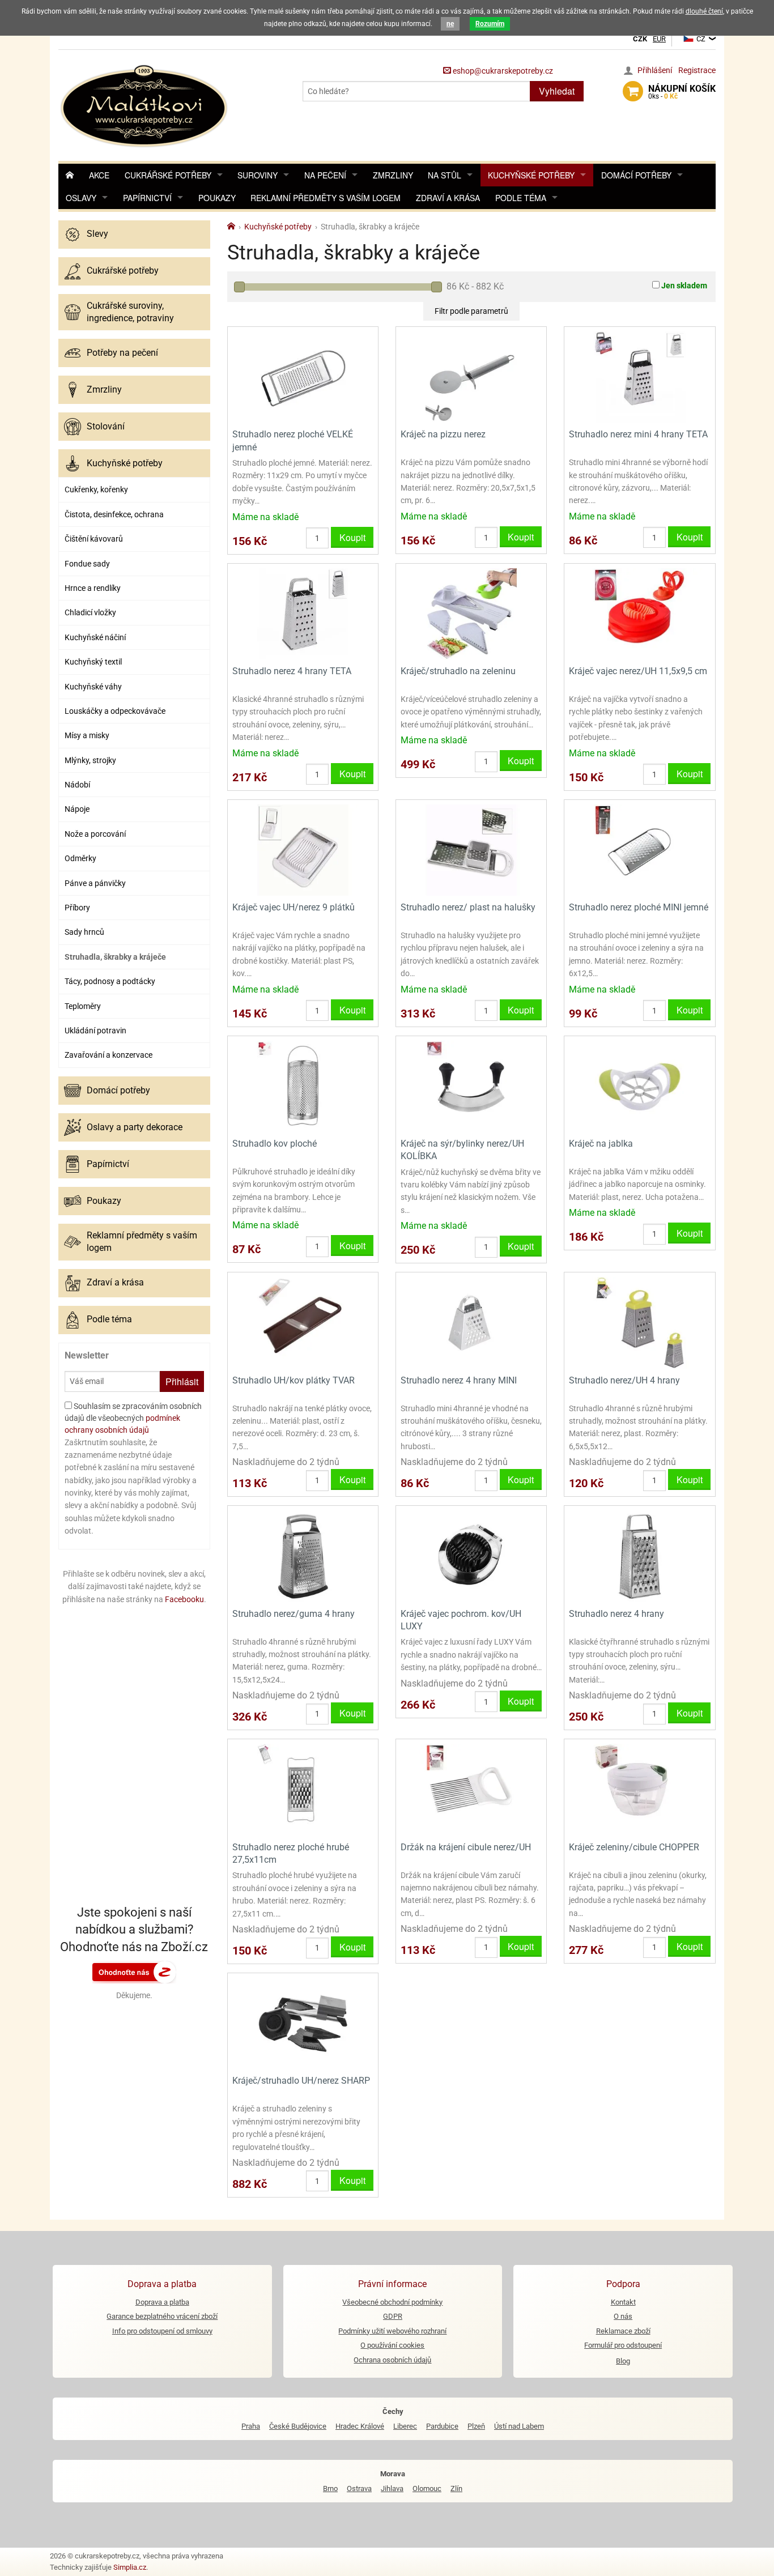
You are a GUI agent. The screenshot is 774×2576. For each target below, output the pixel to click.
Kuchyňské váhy (93, 687)
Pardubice (442, 2426)
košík (682, 92)
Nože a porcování (95, 834)
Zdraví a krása (448, 198)
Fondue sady (87, 564)
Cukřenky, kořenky (96, 489)
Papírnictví (147, 198)
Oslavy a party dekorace (135, 1127)
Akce (99, 175)
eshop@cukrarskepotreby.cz (502, 71)
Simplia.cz (130, 2567)
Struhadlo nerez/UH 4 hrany (624, 1380)
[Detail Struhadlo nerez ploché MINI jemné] (639, 849)
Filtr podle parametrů (471, 311)
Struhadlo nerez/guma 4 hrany (294, 1614)
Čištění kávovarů (94, 539)
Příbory (77, 908)
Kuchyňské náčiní (95, 637)
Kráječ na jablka (601, 1144)
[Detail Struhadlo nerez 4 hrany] (639, 1555)
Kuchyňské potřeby (531, 175)
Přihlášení (655, 70)
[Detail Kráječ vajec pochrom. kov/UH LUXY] (471, 1555)
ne (450, 24)
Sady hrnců (84, 932)
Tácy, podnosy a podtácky (110, 981)
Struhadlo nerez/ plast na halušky (468, 907)
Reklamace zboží (623, 2331)
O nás (623, 2316)
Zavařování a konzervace (109, 1055)
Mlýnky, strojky (90, 760)
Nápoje (77, 809)
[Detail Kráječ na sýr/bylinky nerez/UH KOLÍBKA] (471, 1085)
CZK (640, 39)
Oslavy (81, 198)
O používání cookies (392, 2345)
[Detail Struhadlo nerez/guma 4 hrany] (303, 1555)
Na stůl (445, 175)
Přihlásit (182, 1381)
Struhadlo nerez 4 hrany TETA (292, 671)
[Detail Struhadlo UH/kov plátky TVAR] (303, 1322)
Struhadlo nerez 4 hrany (616, 1614)
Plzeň (476, 2426)
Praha (251, 2426)
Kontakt (623, 2302)
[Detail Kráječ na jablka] (639, 1085)
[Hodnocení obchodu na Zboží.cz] (134, 1972)
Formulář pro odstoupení (623, 2345)
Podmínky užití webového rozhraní (392, 2331)
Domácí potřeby (636, 175)
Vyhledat (557, 91)
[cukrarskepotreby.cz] (145, 105)
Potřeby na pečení (122, 353)
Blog (623, 2361)
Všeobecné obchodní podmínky (392, 2302)
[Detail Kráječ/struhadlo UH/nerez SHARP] (303, 2023)
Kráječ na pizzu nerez (443, 434)
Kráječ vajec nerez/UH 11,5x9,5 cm (638, 671)
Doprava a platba (162, 2302)
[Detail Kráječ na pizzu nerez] (471, 376)
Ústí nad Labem (519, 2426)
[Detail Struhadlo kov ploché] (303, 1085)
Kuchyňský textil (93, 662)
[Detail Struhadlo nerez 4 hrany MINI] (471, 1322)
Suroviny (258, 175)
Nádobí (77, 785)
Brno (330, 2488)
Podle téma (521, 198)
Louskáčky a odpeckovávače (115, 711)
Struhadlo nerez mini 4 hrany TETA (638, 434)
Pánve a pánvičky (95, 883)
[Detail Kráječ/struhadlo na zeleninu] (471, 613)
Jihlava (392, 2488)
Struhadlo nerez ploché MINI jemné (639, 907)
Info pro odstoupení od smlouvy (162, 2331)
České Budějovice (298, 2426)
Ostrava (359, 2488)
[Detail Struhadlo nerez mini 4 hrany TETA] (639, 376)
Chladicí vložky (90, 612)
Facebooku (184, 1599)
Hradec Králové (360, 2426)
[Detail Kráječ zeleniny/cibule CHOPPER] (639, 1789)
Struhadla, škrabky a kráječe (115, 957)
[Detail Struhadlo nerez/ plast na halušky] (471, 849)
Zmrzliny (393, 175)
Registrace (697, 70)
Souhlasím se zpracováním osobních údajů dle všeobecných (133, 1418)
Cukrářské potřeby (168, 175)
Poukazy (217, 198)
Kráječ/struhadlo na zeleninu (458, 671)
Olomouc (427, 2488)
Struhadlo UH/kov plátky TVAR (294, 1380)
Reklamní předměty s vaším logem (326, 198)
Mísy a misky (87, 735)
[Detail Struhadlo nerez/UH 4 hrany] (639, 1322)
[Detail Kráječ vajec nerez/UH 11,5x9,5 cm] (639, 613)
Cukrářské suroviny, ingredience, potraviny (130, 312)
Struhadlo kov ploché (275, 1144)
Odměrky (80, 858)
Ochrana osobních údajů (392, 2360)
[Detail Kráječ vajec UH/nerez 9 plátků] (303, 849)
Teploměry (83, 1006)
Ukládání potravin (95, 1031)
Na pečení (325, 175)
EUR (659, 39)
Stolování (106, 426)
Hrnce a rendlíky (93, 588)
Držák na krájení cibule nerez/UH (466, 1847)
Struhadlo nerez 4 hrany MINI (459, 1380)
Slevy (97, 234)
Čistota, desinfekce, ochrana (114, 514)
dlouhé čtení (704, 11)
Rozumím (490, 24)
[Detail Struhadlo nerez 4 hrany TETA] (303, 613)
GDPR (393, 2316)
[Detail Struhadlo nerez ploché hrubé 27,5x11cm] (303, 1789)
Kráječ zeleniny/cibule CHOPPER (634, 1847)
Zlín (456, 2488)
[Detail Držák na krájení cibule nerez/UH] (471, 1789)
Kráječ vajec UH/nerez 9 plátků (294, 907)
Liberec (405, 2426)
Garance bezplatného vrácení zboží (162, 2316)
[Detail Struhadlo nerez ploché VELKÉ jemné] (303, 376)
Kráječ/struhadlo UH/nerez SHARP (301, 2081)
